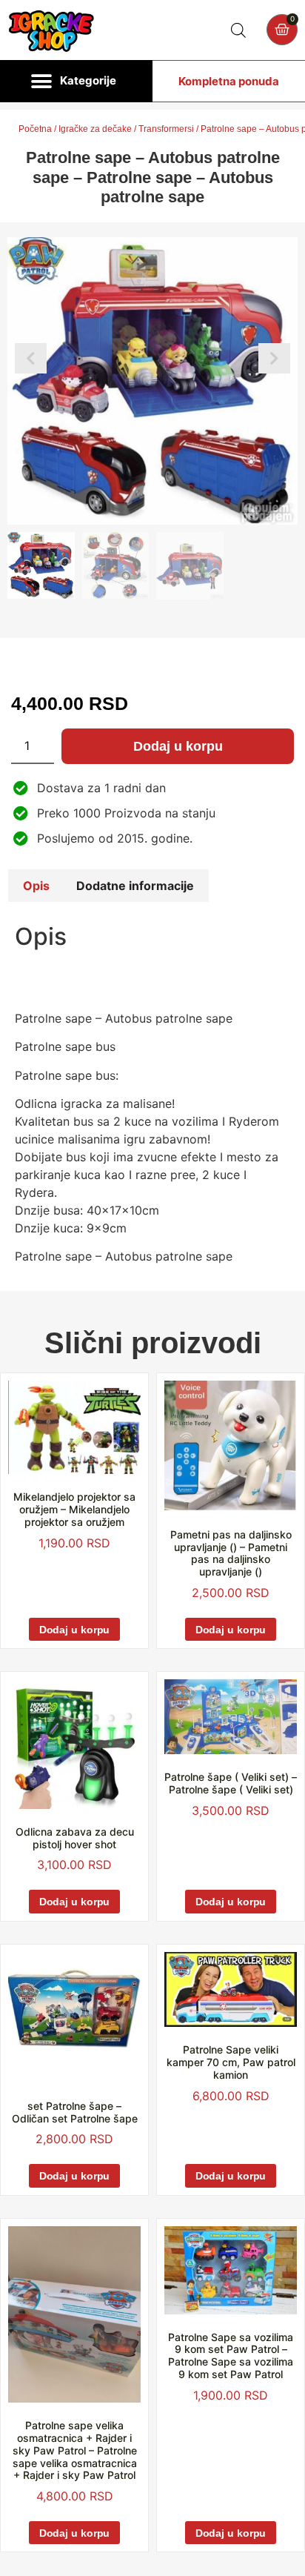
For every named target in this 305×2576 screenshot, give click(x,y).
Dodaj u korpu (178, 746)
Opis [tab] (36, 886)
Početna (35, 129)
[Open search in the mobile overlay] (238, 30)
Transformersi (166, 129)
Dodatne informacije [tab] (135, 886)
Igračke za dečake (95, 129)
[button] (76, 82)
